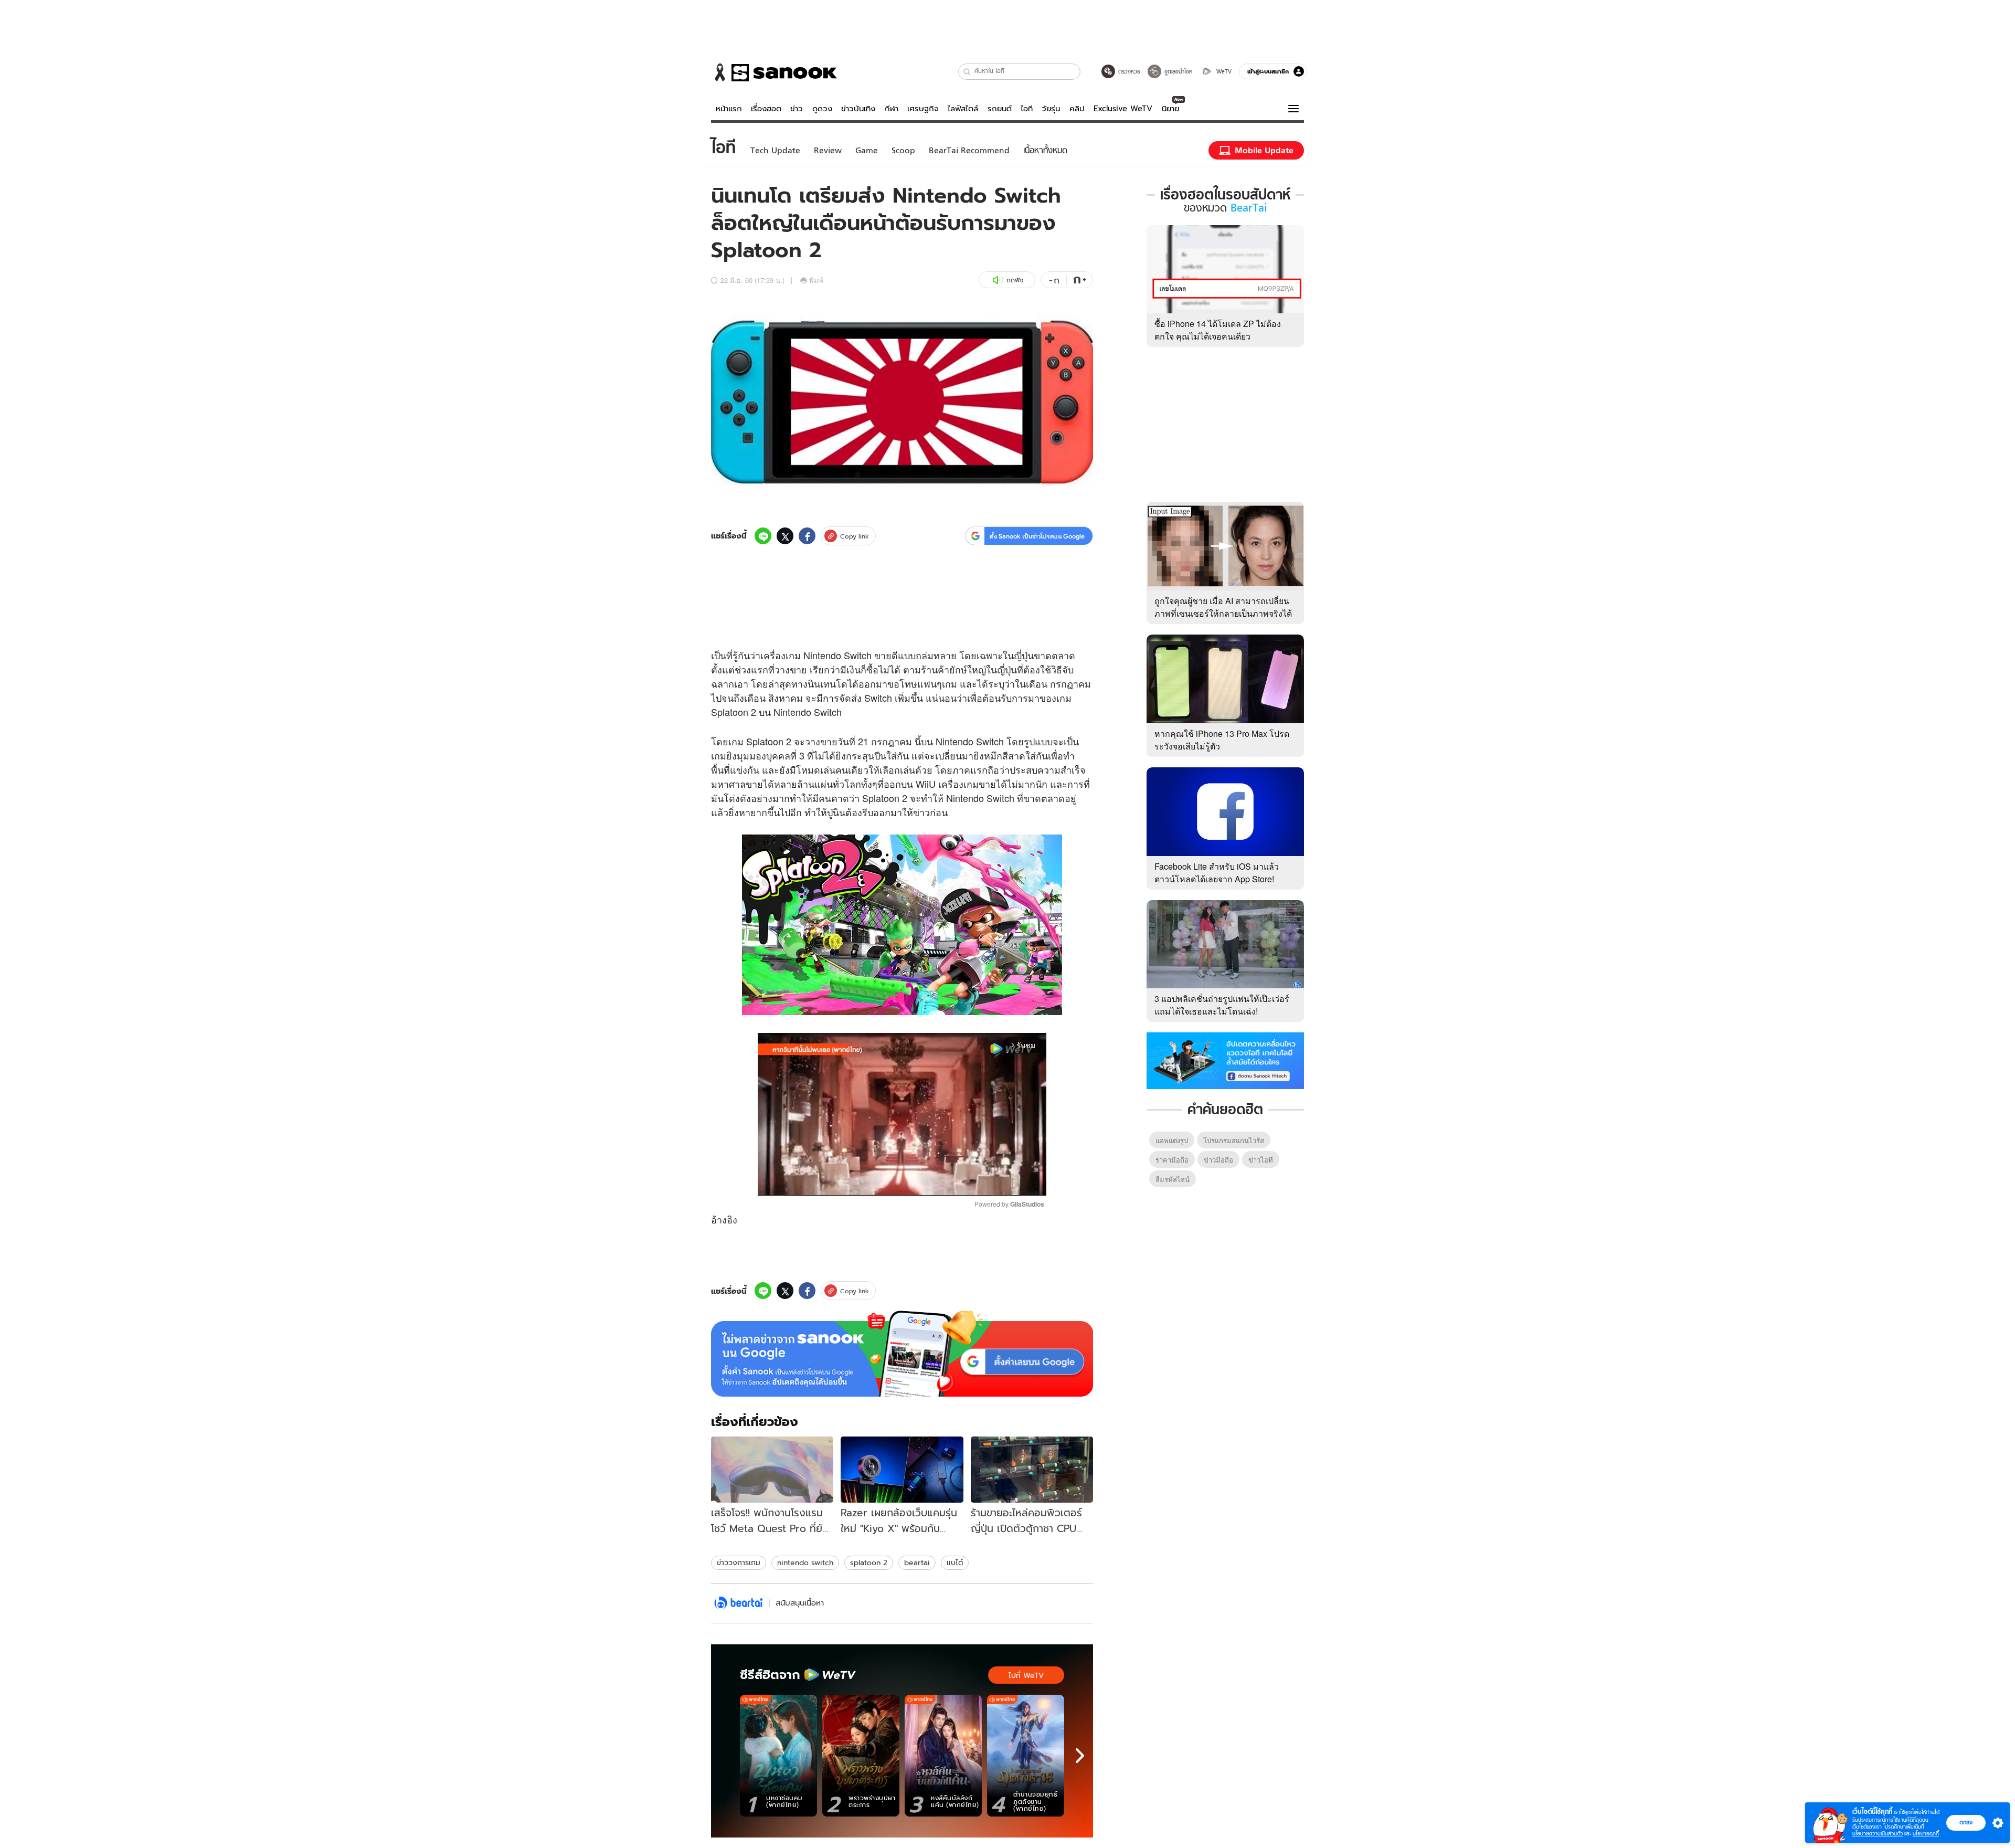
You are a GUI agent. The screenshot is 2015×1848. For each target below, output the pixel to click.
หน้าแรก (729, 109)
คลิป (1077, 109)
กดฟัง (1015, 280)
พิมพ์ (816, 280)
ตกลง (1966, 1822)
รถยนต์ (1000, 109)
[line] (763, 536)
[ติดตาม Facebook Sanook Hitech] (1225, 1060)
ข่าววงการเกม (739, 1562)
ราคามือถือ (1172, 1160)
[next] (1080, 1756)
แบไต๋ (955, 1562)
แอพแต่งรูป (1172, 1140)
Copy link (855, 536)
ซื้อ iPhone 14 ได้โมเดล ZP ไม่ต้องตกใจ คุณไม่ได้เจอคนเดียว (1218, 330)
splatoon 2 (869, 1562)
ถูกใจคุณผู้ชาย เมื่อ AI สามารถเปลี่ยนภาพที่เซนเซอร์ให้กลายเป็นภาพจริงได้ (1223, 607)
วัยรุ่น (1051, 109)
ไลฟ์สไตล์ (963, 109)
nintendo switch (805, 1562)
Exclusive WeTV (1123, 109)
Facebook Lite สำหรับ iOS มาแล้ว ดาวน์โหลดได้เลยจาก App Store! (1217, 873)
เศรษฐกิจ (923, 109)
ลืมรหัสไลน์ (1173, 1179)
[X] (785, 536)
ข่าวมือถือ (1218, 1160)
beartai (917, 1562)
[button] (967, 72)
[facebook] (807, 536)
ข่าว (797, 109)
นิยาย (1170, 109)
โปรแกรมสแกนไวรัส (1234, 1140)
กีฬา (892, 109)
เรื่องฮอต (766, 109)
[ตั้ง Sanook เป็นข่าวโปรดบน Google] (902, 1354)
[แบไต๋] (739, 1603)
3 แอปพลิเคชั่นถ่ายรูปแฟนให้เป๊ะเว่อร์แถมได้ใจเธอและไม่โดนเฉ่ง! (1222, 1005)
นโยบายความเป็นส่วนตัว (1878, 1834)
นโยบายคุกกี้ (1926, 1834)
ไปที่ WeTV (1026, 1675)
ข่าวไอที (1261, 1160)
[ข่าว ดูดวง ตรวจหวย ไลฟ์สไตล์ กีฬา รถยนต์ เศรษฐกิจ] (774, 72)
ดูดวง (822, 109)
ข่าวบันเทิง (858, 109)
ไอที (1027, 109)
